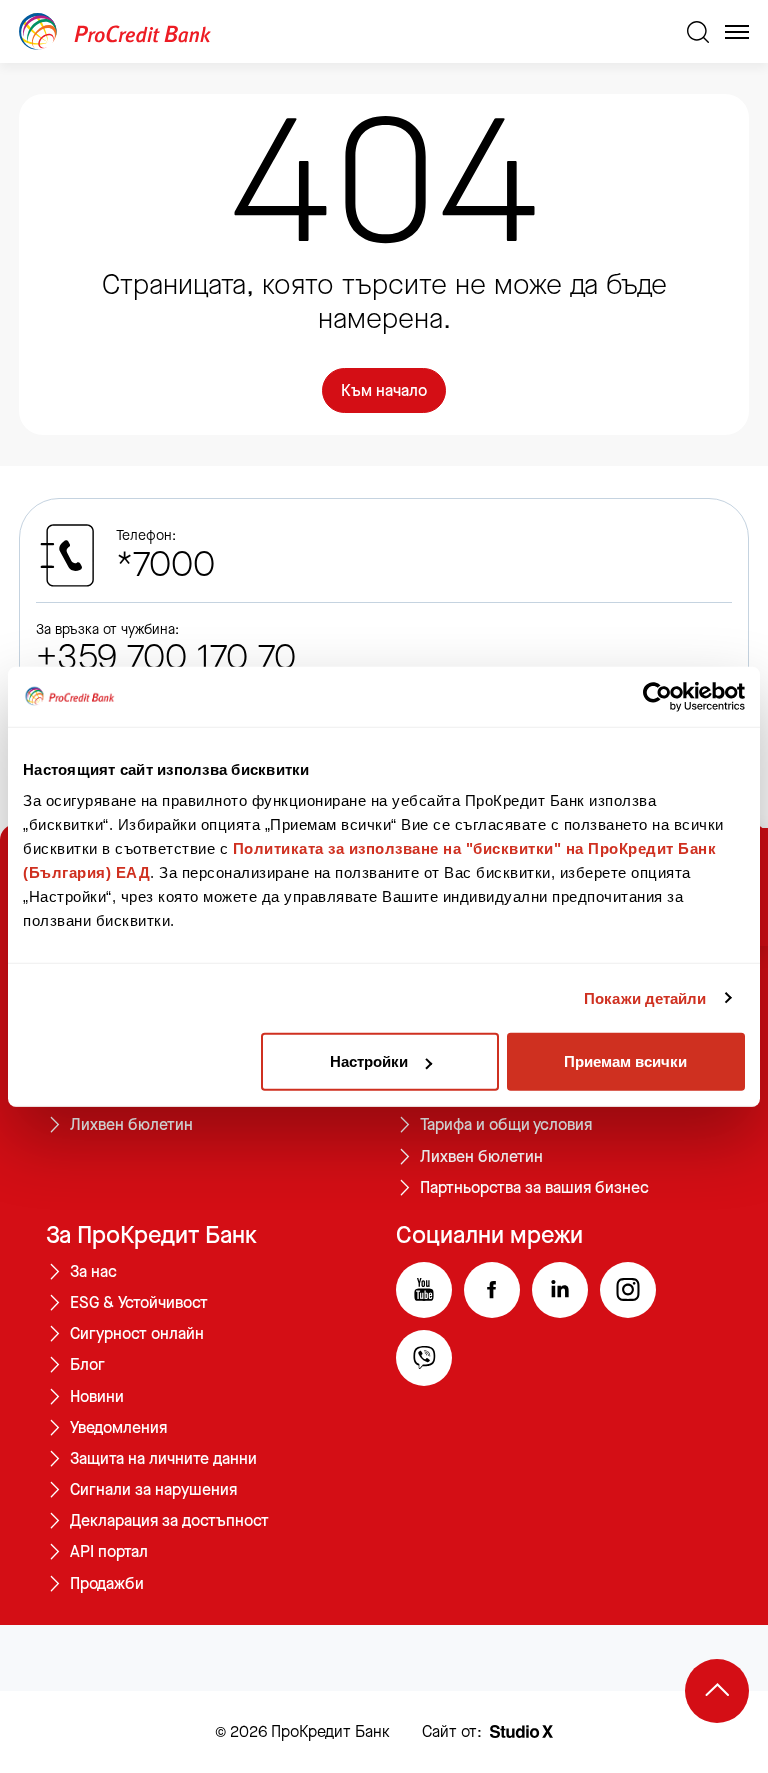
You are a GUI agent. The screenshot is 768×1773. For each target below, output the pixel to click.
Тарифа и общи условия (506, 1125)
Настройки (369, 1061)
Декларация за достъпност (169, 1521)
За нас (93, 1272)
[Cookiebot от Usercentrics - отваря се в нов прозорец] (657, 696)
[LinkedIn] (560, 1290)
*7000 (165, 565)
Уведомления (118, 1428)
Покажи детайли (645, 997)
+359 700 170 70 (166, 658)
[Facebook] (492, 1290)
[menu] (737, 32)
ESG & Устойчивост (139, 1303)
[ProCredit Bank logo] (345, 31)
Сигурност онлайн (137, 1334)
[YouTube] (424, 1290)
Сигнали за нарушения (153, 1490)
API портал (109, 1552)
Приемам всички (625, 1061)
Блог (87, 1365)
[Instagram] (628, 1290)
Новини (97, 1397)
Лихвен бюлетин (131, 1125)
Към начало (384, 390)
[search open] (698, 32)
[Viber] (424, 1358)
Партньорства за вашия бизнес (534, 1188)
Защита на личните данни (163, 1459)
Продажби (107, 1584)
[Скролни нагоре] (717, 1691)
